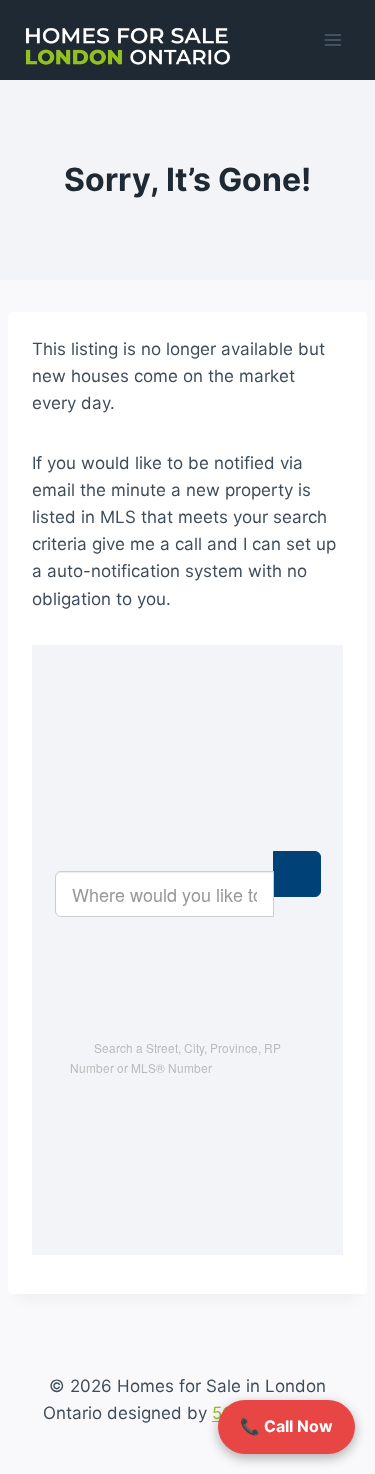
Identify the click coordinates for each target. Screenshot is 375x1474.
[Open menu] (332, 39)
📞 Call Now (286, 1426)
